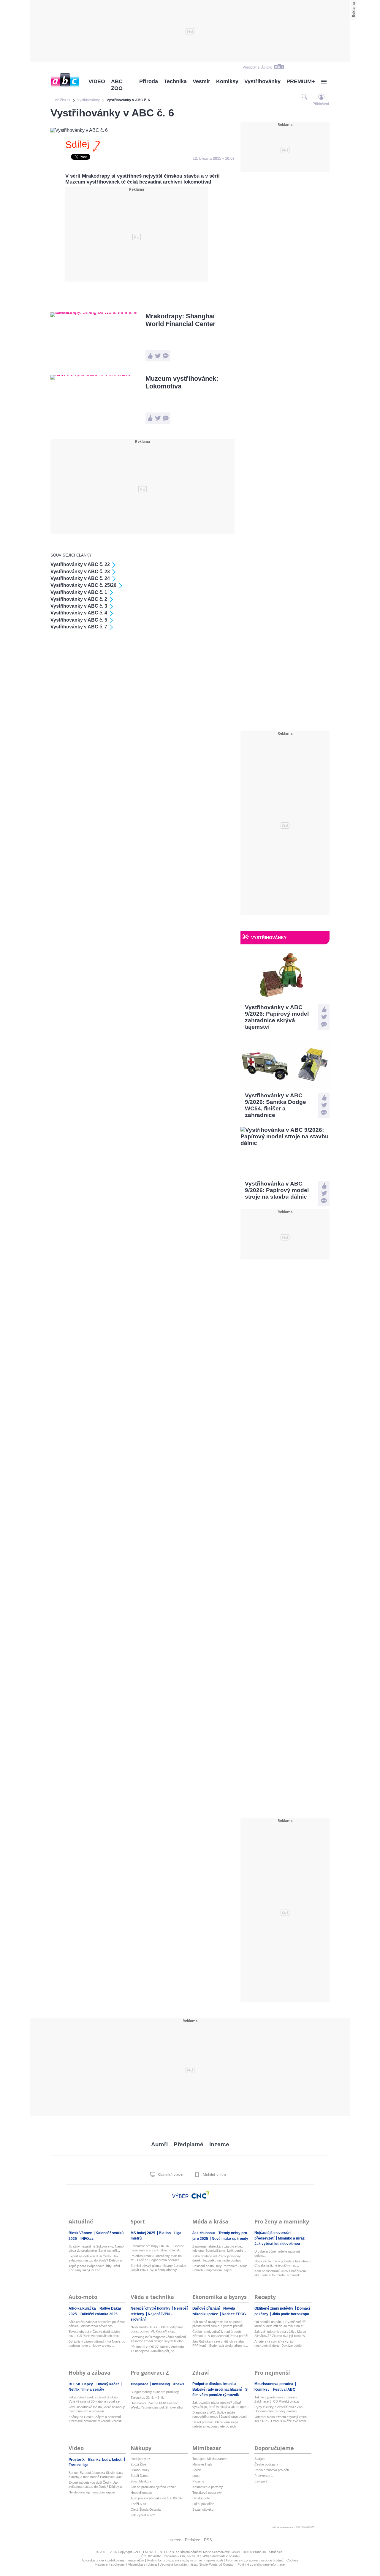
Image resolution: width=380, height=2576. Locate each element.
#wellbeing (161, 2384)
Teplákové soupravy (207, 2493)
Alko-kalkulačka (83, 2308)
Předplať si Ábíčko (257, 67)
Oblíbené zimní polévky (274, 2308)
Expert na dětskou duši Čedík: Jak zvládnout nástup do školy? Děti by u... (96, 2258)
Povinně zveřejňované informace (261, 2564)
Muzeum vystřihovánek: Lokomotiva (182, 382)
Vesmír (201, 81)
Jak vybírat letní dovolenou (277, 2244)
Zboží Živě (138, 2464)
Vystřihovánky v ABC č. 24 (80, 578)
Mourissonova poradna (274, 2384)
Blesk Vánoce (81, 2233)
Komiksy (227, 81)
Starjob (259, 2459)
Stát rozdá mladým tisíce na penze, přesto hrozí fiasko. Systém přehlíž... (219, 2324)
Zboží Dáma (140, 2476)
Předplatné (189, 2144)
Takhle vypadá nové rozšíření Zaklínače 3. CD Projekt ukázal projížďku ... (277, 2399)
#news (179, 2384)
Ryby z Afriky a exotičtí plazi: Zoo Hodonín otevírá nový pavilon (278, 2409)
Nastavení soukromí (110, 2564)
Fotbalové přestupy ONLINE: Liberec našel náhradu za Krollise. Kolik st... (157, 2248)
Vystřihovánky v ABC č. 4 (79, 613)
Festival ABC (284, 2389)
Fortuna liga (79, 2465)
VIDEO (97, 81)
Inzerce (219, 2144)
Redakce (193, 2540)
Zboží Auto (138, 2504)
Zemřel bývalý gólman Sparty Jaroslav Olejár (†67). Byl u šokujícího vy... (158, 2268)
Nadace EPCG (234, 2314)
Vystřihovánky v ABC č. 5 (79, 620)
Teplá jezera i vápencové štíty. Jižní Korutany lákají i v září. (94, 2268)
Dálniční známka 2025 (99, 2314)
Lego (196, 2476)
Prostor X (77, 2460)
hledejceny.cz (140, 2459)
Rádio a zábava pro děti (271, 2470)
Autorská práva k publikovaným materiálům (113, 2560)
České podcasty (266, 2464)
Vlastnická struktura (142, 2564)
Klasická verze (170, 2175)
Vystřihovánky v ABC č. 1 (79, 592)
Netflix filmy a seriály (86, 2389)
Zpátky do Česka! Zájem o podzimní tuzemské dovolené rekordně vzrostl (95, 2419)
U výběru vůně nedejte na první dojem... (277, 2253)
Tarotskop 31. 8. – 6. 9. (147, 2398)
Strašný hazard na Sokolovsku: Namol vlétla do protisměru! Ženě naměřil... (96, 2248)
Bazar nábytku (203, 2509)
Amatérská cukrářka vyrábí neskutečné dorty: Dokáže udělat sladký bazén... (278, 2344)
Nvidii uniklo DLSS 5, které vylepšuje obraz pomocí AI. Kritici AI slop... (157, 2329)
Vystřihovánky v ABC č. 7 (79, 627)
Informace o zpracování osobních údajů (255, 2560)
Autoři (159, 2144)
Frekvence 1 (264, 2476)
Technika (175, 81)
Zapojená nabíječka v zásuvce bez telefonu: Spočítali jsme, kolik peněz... (219, 2248)
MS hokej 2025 (143, 2233)
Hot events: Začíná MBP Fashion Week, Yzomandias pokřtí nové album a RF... (158, 2405)
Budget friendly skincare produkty (155, 2392)
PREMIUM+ (301, 81)
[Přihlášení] (321, 97)
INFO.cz (87, 2239)
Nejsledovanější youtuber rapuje (92, 2492)
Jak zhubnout (204, 2233)
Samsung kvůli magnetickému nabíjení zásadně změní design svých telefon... (158, 2339)
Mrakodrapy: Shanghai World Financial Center (180, 320)
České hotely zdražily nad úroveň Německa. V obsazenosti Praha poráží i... (220, 2334)
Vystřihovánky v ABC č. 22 (80, 564)
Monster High (202, 2464)
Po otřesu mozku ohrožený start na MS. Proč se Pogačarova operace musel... (156, 2258)
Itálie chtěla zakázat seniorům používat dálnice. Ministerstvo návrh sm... (97, 2324)
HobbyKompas (141, 2493)
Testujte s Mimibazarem (209, 2459)
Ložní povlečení (204, 2504)
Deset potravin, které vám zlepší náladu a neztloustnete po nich (216, 2424)
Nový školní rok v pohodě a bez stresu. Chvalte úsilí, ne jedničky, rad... (283, 2263)
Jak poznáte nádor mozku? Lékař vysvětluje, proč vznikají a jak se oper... (221, 2405)
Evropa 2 (261, 2481)
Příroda (149, 81)
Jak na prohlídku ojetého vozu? (153, 2487)
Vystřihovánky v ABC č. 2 (79, 599)
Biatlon (165, 2233)
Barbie (197, 2470)
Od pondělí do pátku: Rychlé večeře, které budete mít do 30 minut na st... (281, 2324)
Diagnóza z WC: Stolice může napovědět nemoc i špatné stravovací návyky (220, 2415)
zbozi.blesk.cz (141, 2481)
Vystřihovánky (262, 81)
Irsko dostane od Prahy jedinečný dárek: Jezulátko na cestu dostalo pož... (217, 2258)
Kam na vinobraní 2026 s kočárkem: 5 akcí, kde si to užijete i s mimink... (282, 2273)
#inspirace (140, 2384)
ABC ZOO (117, 85)
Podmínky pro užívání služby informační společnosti (185, 2560)
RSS (208, 2540)
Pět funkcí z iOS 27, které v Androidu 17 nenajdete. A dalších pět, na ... (157, 2349)
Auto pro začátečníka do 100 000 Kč (157, 2498)
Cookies (292, 2560)
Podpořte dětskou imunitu (214, 2384)
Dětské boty (201, 2498)
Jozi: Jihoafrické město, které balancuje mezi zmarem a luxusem (97, 2409)
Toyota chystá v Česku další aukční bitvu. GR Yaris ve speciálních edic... (95, 2334)
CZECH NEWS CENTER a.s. (154, 2552)
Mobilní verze (214, 2175)
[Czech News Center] (200, 2195)
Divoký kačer (108, 2384)
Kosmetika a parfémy (208, 2487)
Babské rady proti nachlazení (217, 2389)
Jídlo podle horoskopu (290, 2314)
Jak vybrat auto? (143, 2515)
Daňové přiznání (206, 2308)
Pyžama (198, 2481)
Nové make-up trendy (230, 2239)
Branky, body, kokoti (106, 2460)
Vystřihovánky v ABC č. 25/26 (83, 585)
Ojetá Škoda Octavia (146, 2509)
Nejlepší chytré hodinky (151, 2308)
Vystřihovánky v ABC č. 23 (80, 572)
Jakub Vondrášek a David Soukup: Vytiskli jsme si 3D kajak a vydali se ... (96, 2399)
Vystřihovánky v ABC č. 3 (79, 606)
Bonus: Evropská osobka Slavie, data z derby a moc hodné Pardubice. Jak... (96, 2475)
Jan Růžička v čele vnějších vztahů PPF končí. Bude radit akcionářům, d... (220, 2343)
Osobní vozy (140, 2470)
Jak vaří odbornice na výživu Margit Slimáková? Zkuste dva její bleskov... (281, 2334)
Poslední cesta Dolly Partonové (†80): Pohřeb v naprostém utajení (220, 2268)
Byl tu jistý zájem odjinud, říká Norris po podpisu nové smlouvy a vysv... (97, 2343)
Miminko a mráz (292, 2238)
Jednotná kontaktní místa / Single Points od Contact (197, 2564)
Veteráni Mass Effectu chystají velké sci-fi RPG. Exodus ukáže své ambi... (281, 2419)
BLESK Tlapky (81, 2384)
